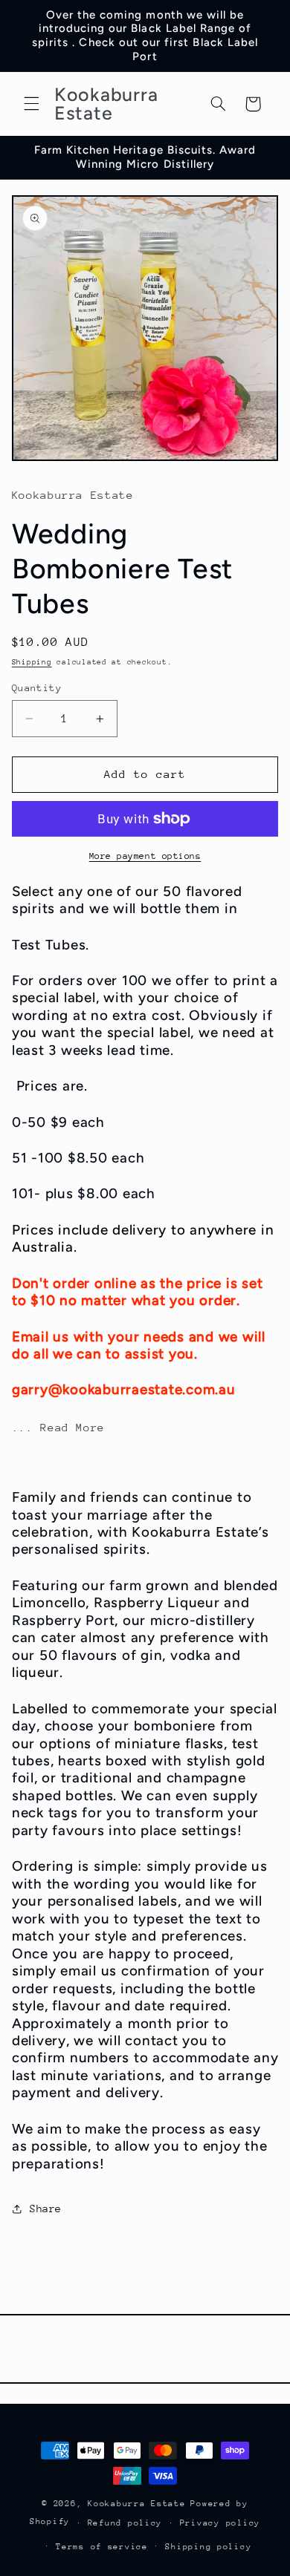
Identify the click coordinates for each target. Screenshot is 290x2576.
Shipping (32, 662)
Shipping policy (208, 2547)
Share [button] (46, 2209)
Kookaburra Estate (137, 2504)
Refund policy (125, 2523)
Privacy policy (220, 2523)
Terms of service (102, 2547)
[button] (31, 104)
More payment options (145, 856)
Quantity (37, 688)
